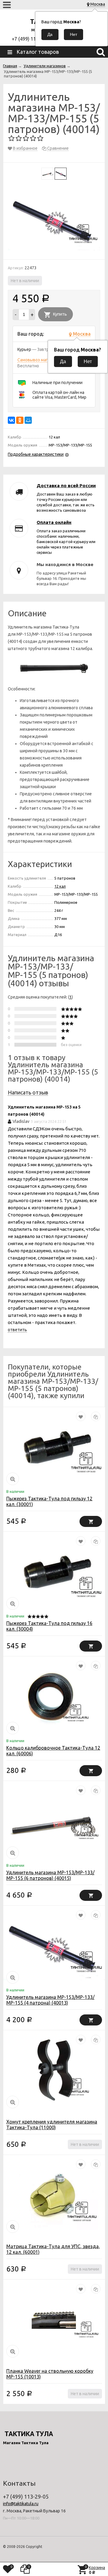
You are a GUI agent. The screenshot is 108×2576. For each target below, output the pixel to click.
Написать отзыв (28, 1092)
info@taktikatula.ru (21, 2504)
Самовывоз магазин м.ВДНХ (45, 360)
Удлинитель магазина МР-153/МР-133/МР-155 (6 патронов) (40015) (50, 1875)
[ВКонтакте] (11, 420)
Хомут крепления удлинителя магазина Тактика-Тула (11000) (52, 2125)
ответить (17, 1330)
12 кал (60, 886)
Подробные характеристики (36, 454)
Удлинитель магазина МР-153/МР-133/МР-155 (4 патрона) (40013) (50, 2000)
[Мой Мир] (28, 420)
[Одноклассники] (20, 420)
